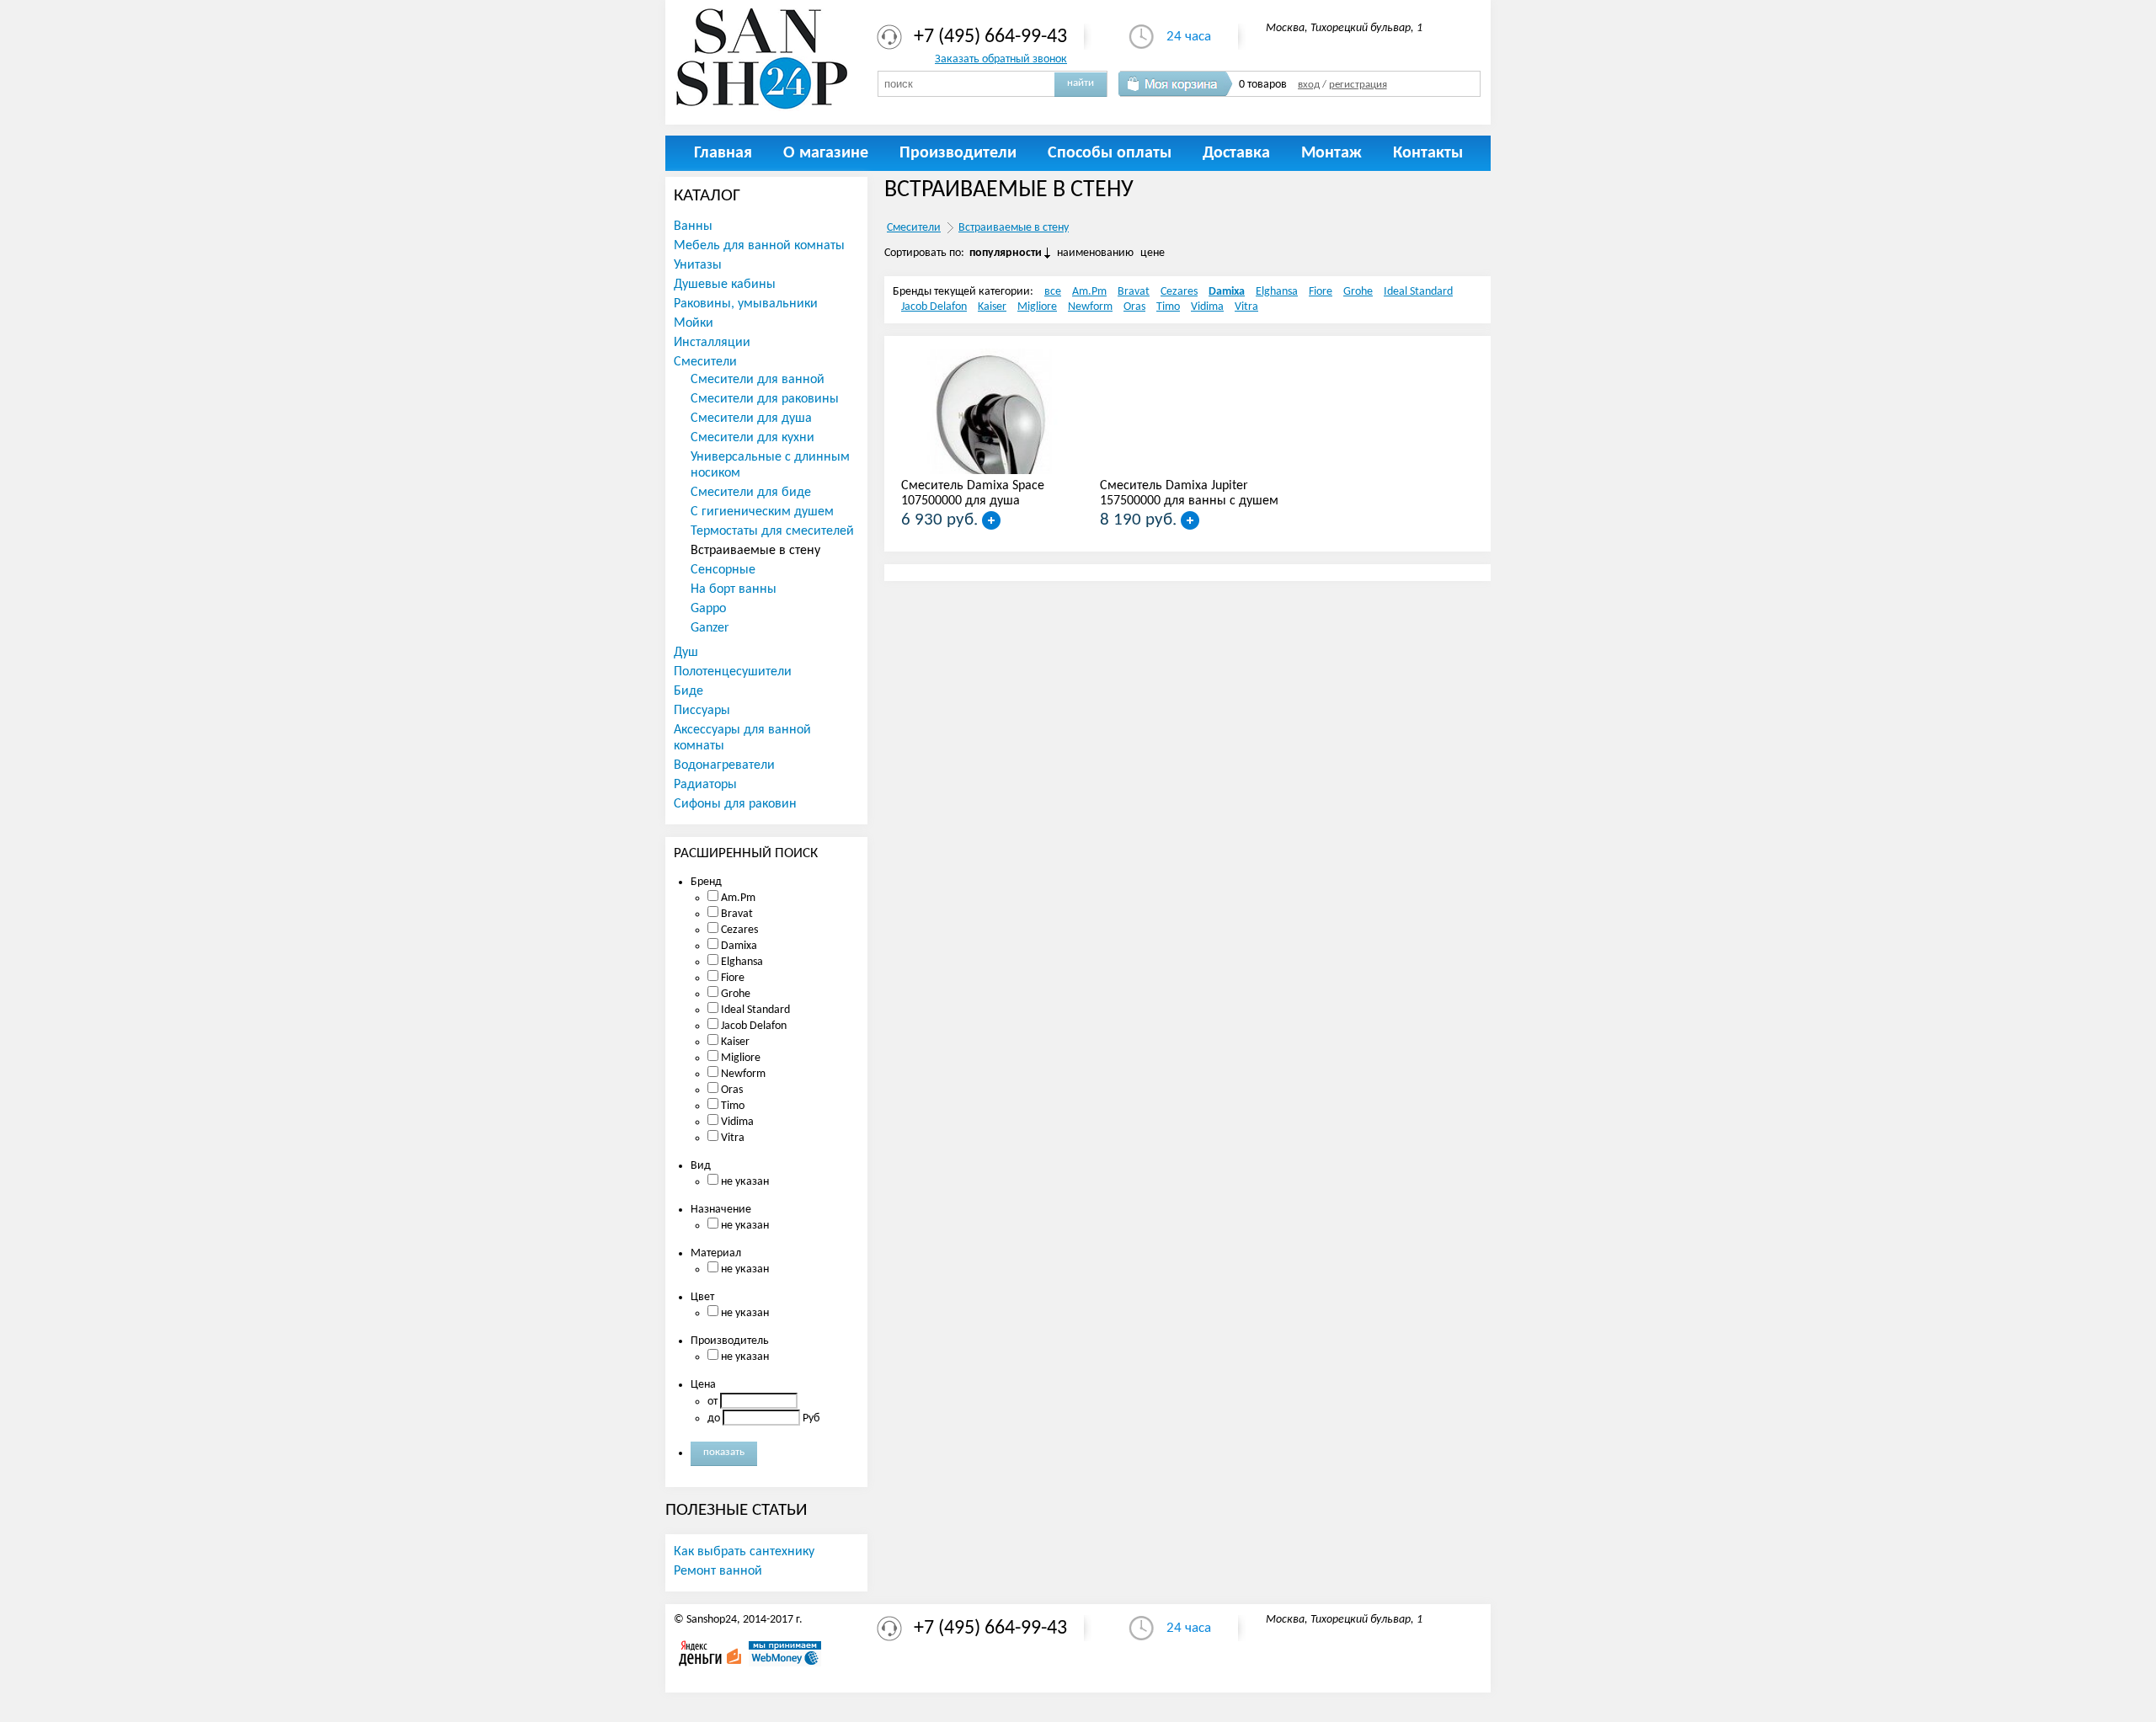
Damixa (1227, 292)
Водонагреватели (724, 765)
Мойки (694, 323)
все (1053, 292)
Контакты (1428, 153)
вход (1309, 85)
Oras (1134, 307)
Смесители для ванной (758, 380)
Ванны (693, 227)
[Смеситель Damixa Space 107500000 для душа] (991, 520)
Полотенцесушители (733, 672)
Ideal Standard (1418, 292)
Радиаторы (705, 785)
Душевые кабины (725, 285)
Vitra (1246, 307)
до (714, 1418)
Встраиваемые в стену (1014, 228)
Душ (686, 653)
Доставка (1236, 153)
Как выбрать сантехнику (744, 1552)
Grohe (1358, 292)
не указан (744, 1182)
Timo (1168, 307)
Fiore (1321, 292)
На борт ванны (734, 589)
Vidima (1207, 307)
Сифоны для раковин (735, 804)
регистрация (1358, 85)
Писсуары (702, 711)
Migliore (1037, 307)
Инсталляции (712, 343)
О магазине (826, 153)
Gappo (708, 609)
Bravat (1134, 292)
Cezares (1179, 292)
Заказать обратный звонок (1001, 59)
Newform (1090, 307)
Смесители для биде (751, 493)
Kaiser (992, 307)
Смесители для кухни (752, 438)
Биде (688, 691)
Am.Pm (1089, 292)
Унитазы (698, 265)
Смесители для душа (751, 419)
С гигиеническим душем (762, 512)
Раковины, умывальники (746, 304)
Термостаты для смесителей (772, 531)
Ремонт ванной (718, 1571)
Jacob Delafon (934, 307)
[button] (1081, 83)
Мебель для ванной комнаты (759, 246)
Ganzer (710, 628)
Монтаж (1331, 153)
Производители (958, 153)
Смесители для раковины (765, 399)
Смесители (914, 228)
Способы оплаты (1110, 153)
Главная (723, 153)
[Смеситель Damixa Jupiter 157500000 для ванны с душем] (1190, 520)
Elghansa (1277, 292)
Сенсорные (723, 570)
